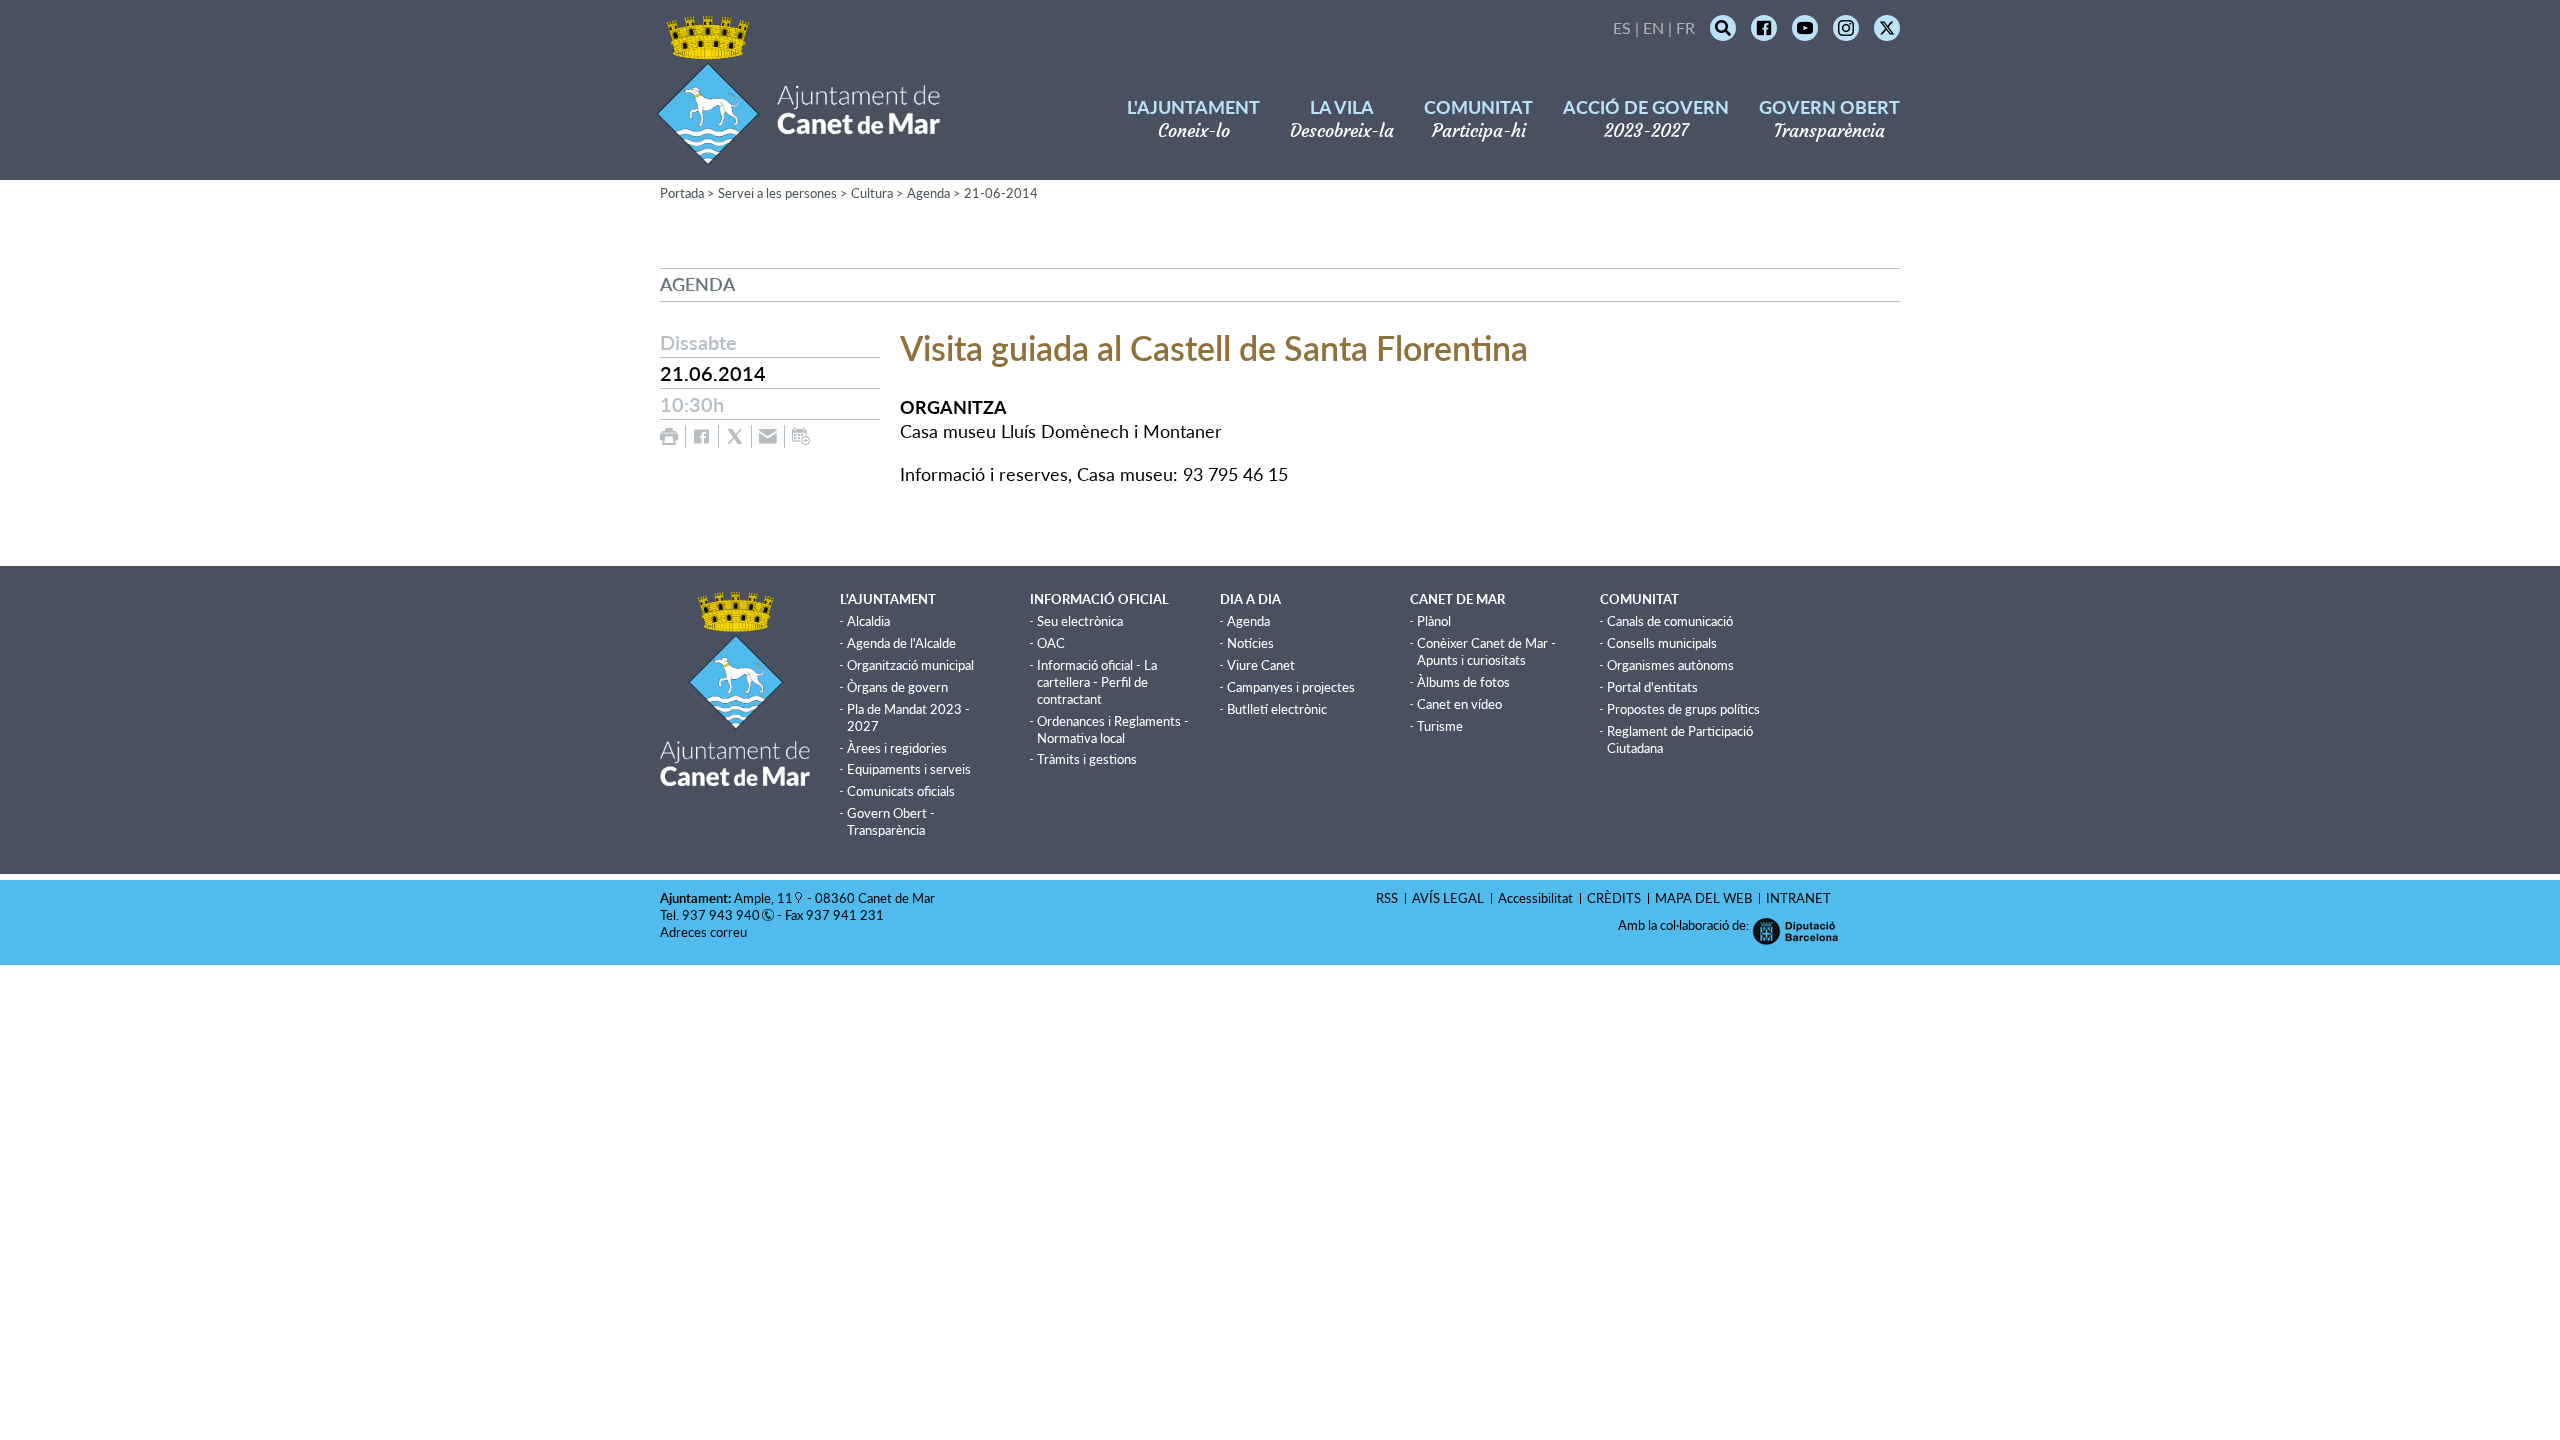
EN (1653, 27)
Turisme (1440, 726)
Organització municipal (910, 665)
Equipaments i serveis (909, 769)
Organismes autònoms (1670, 665)
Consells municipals (1662, 643)
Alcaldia (868, 621)
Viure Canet (1261, 665)
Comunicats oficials (901, 791)
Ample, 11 (763, 898)
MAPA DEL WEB (1703, 898)
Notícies (1250, 643)
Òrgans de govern (897, 687)
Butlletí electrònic (1277, 709)
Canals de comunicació (1670, 621)
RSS (1387, 898)
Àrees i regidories (897, 748)
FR (1685, 27)
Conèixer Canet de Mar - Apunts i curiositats (1486, 651)
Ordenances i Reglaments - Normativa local (1113, 729)
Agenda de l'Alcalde (901, 643)
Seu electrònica (1080, 621)
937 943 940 (721, 915)
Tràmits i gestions (1087, 759)
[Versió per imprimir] (669, 436)
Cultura (872, 193)
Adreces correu (705, 932)
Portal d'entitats (1652, 687)
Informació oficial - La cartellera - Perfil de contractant (1097, 682)
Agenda (928, 193)
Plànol (1434, 621)
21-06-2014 (1001, 193)
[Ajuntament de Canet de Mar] (798, 152)
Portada (682, 193)
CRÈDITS (1614, 898)
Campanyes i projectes (1291, 687)
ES (1622, 27)
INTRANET (1798, 898)
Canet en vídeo (1459, 704)
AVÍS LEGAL (1448, 898)
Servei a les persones (777, 193)
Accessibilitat (1535, 898)
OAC (1051, 643)
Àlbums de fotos (1463, 682)
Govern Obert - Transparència (891, 821)
